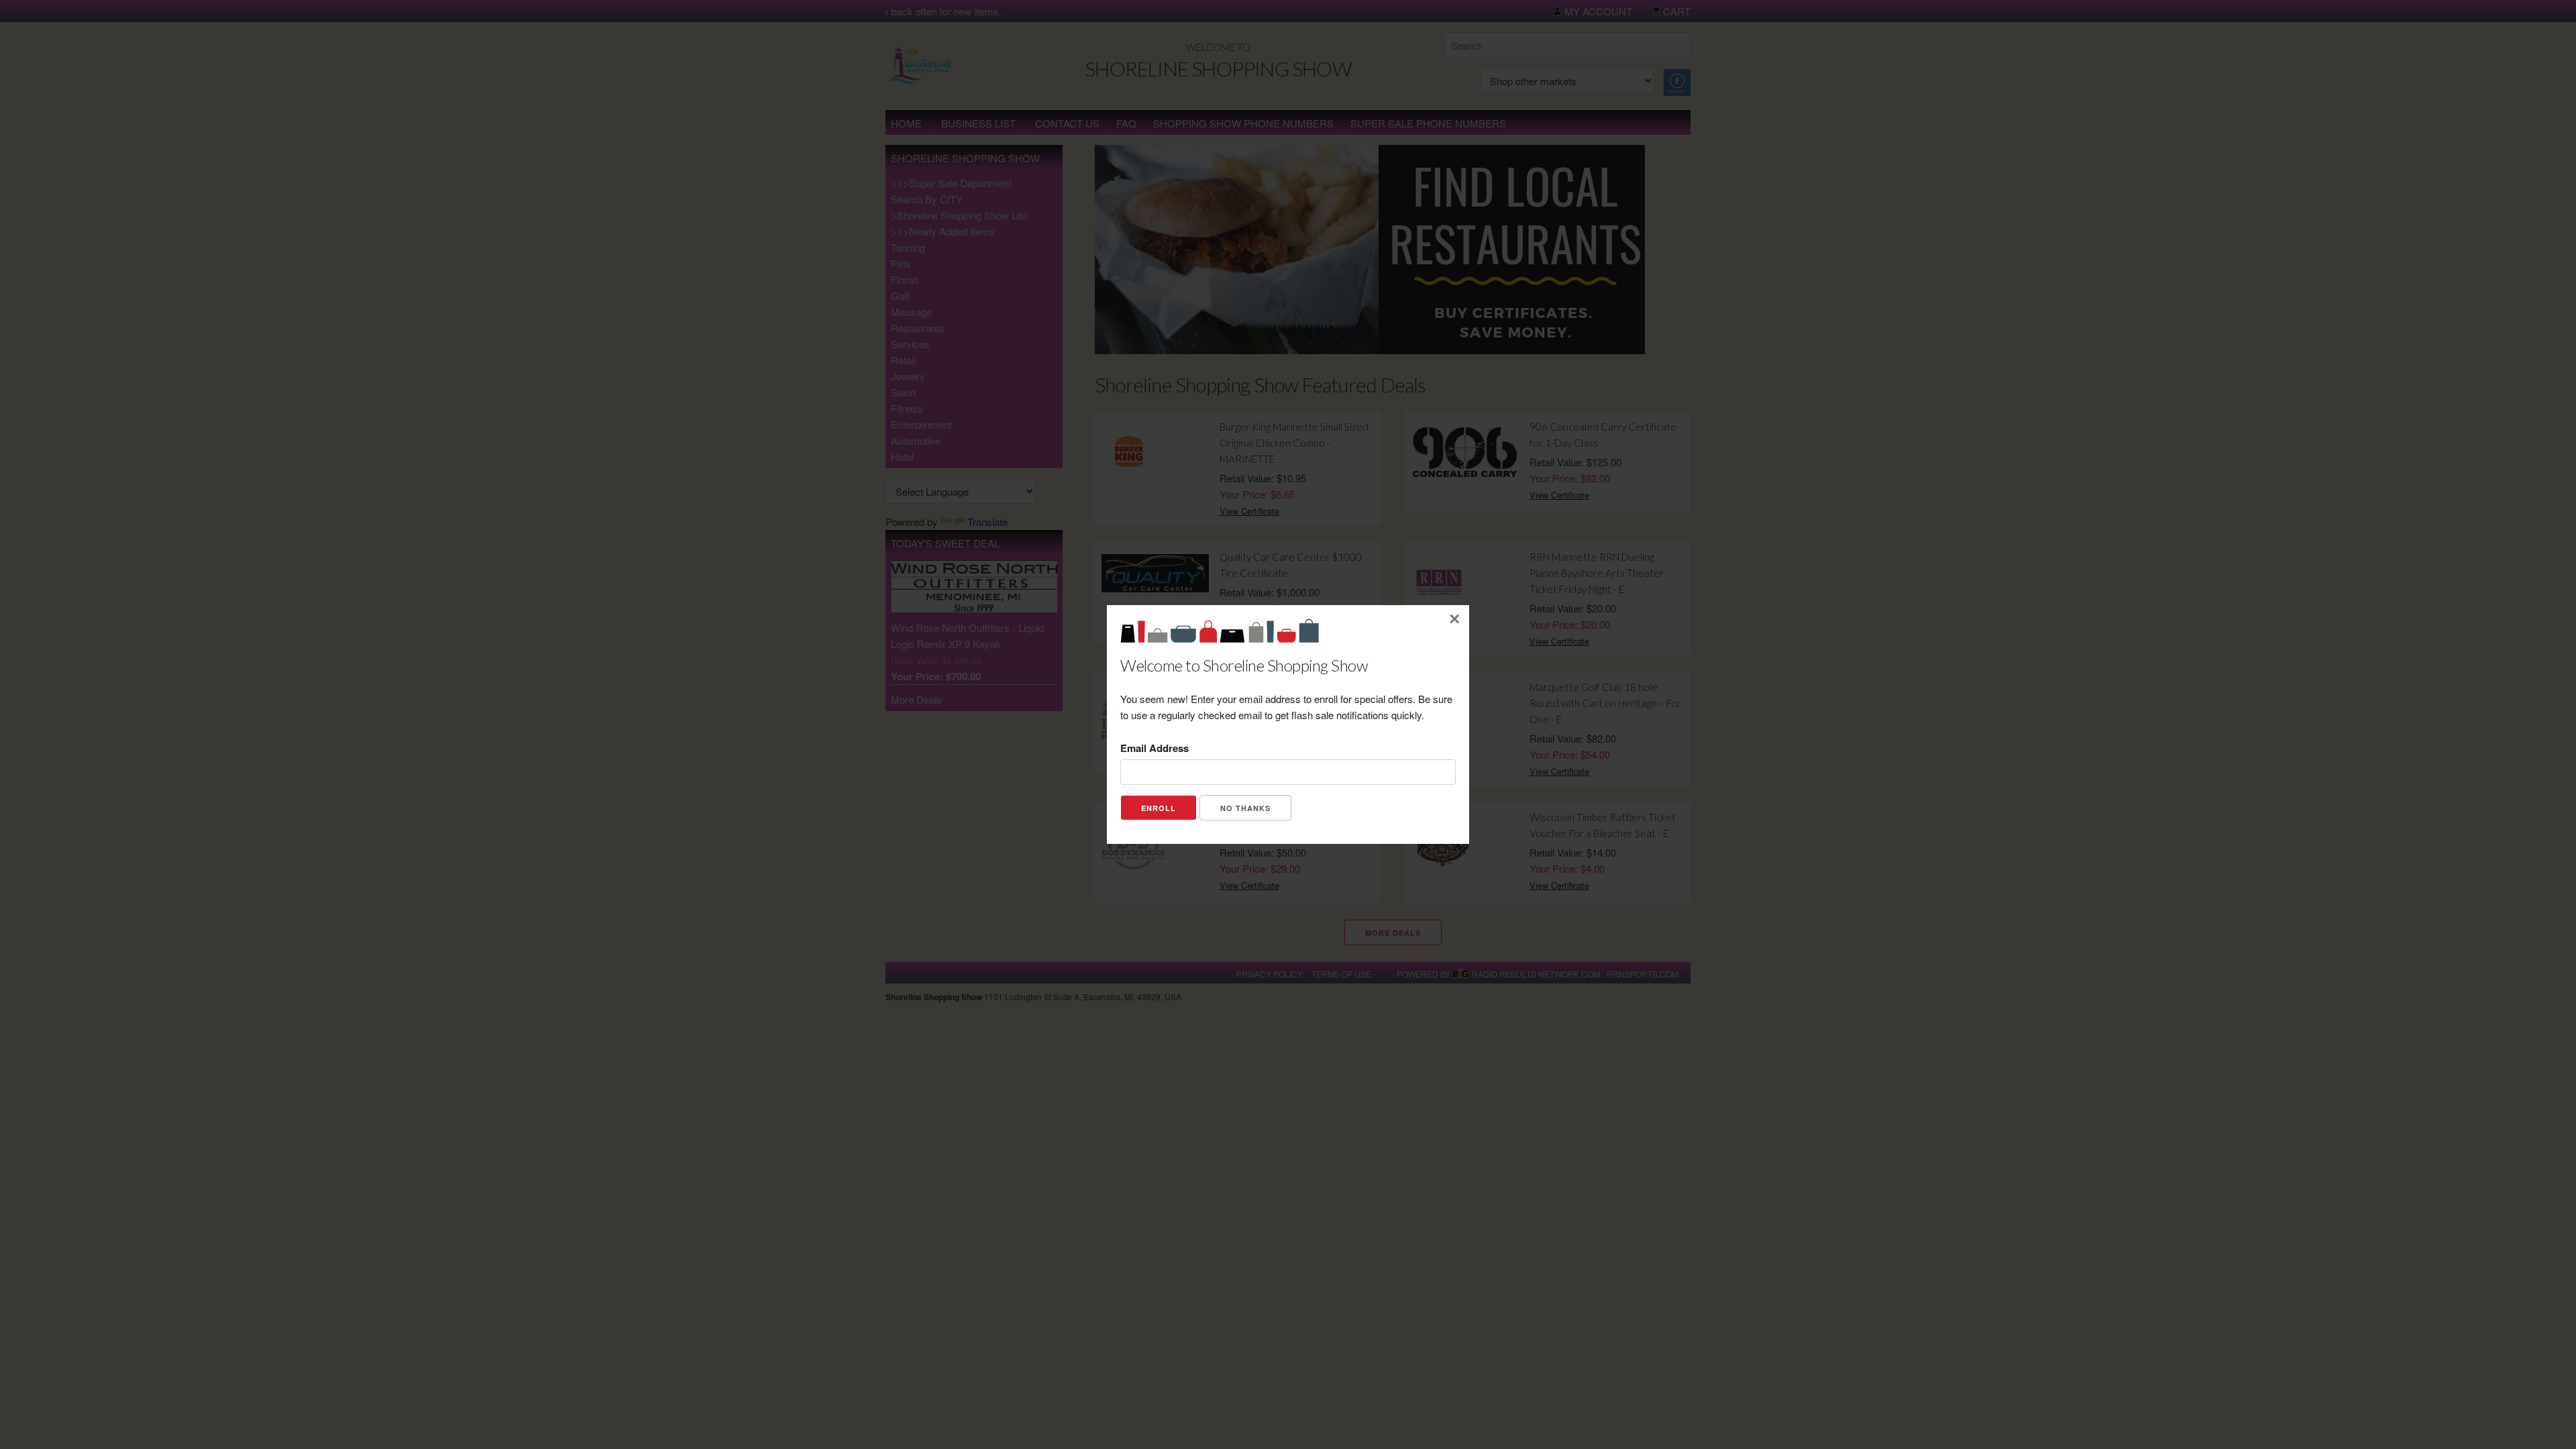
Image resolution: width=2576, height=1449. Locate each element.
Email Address (1155, 748)
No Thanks (1245, 808)
